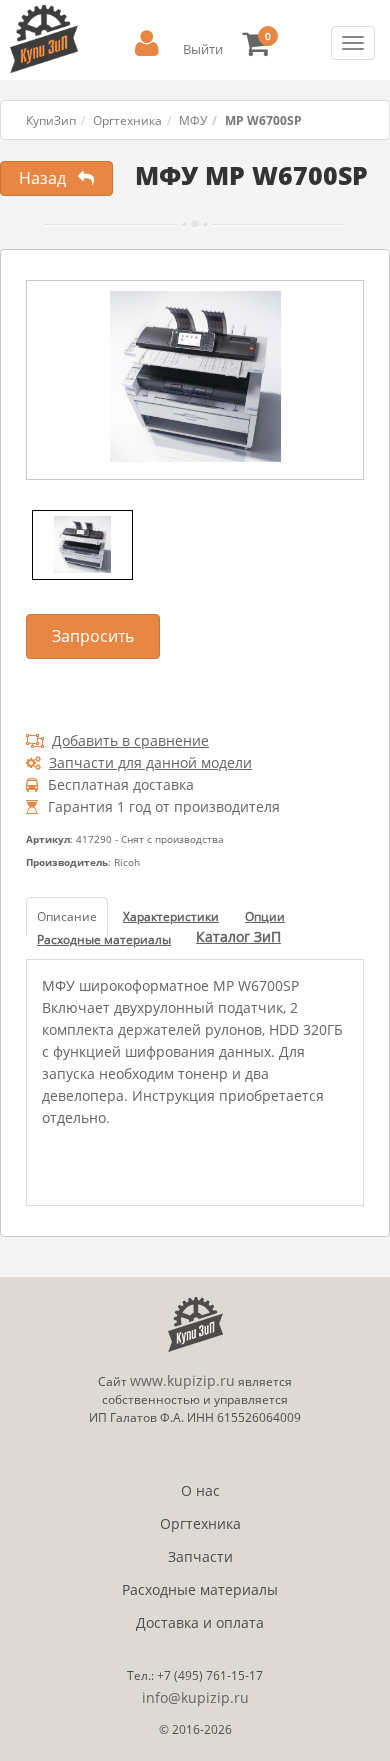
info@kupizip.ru (195, 1697)
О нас (200, 1490)
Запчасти (200, 1556)
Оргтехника (127, 120)
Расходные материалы (200, 1589)
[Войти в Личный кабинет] (147, 43)
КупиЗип (51, 120)
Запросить (93, 636)
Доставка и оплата (200, 1622)
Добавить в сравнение (130, 740)
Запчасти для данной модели (150, 762)
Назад (48, 178)
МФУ (193, 120)
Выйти (203, 49)
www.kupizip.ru (182, 1380)
